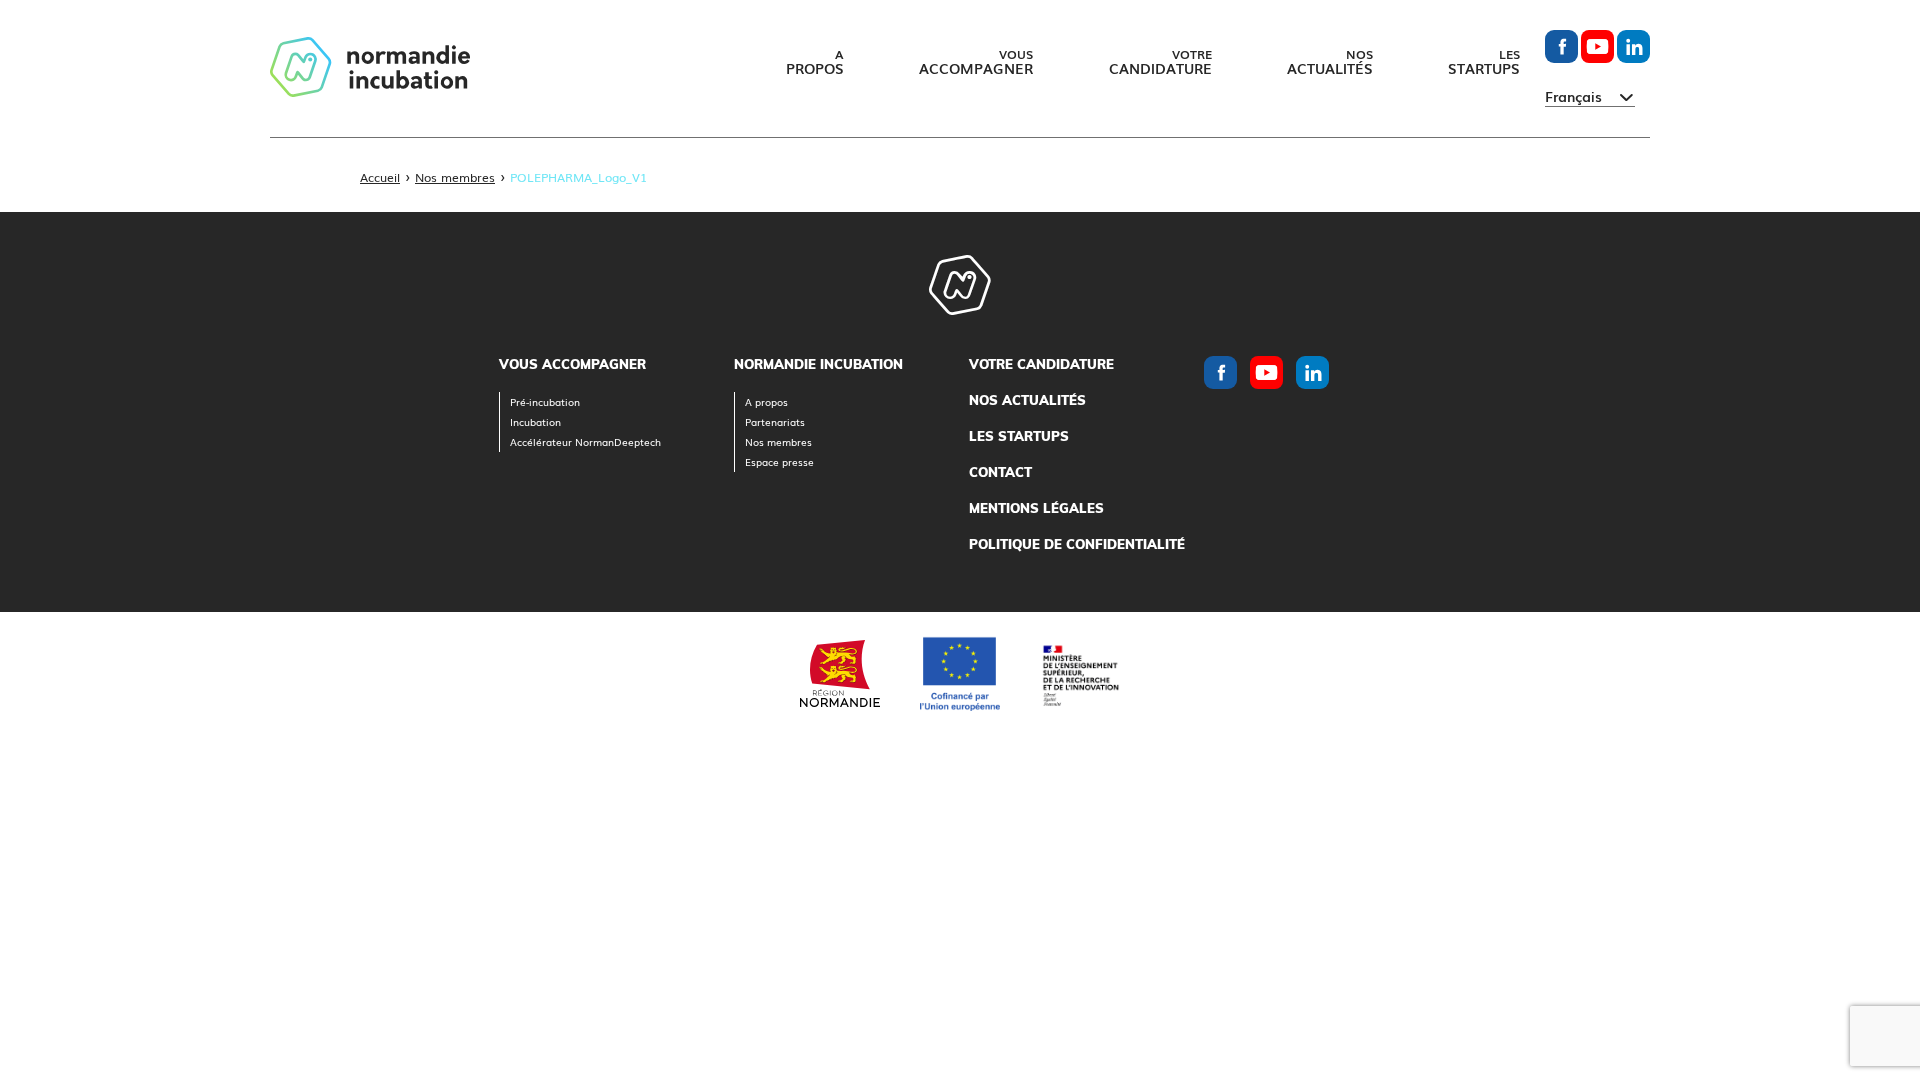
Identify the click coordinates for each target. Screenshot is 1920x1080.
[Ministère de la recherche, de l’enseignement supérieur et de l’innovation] (1080, 673)
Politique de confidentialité (1077, 544)
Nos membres (455, 177)
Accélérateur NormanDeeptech (585, 441)
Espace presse (779, 461)
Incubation (535, 421)
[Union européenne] (960, 674)
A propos (766, 401)
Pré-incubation (545, 401)
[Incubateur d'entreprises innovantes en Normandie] (370, 68)
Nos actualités (1027, 400)
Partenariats (775, 421)
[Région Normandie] (840, 673)
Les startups (1019, 436)
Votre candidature (1041, 364)
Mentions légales (1036, 508)
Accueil (380, 177)
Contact (1000, 472)
